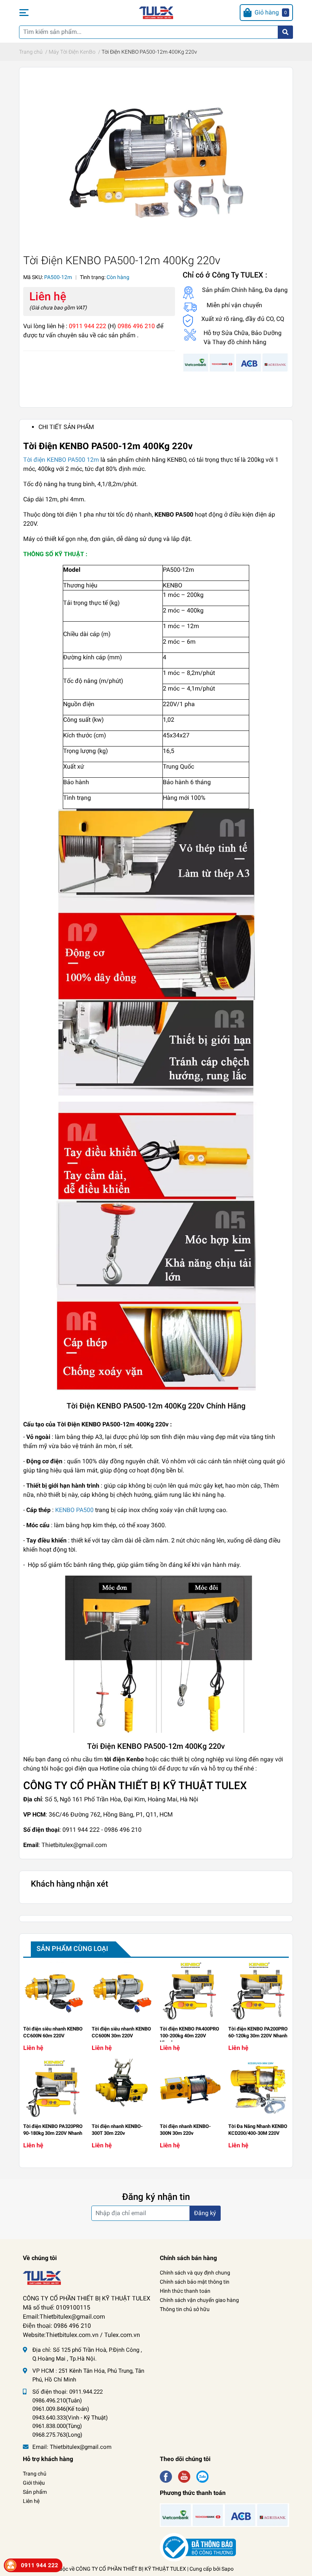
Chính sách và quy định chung (195, 2273)
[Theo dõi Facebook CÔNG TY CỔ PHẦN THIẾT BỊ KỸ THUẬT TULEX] (166, 2476)
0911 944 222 (40, 2565)
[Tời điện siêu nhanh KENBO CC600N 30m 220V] (122, 1991)
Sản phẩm (35, 2492)
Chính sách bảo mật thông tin (195, 2282)
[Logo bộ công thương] (198, 2547)
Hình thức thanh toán (185, 2291)
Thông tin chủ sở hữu (185, 2309)
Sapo (228, 2569)
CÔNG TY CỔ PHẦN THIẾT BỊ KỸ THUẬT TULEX (131, 2569)
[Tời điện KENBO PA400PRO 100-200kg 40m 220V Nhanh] (190, 1991)
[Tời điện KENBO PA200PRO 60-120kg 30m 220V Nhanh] (259, 1991)
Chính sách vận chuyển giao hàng (199, 2300)
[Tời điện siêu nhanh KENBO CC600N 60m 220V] (54, 1991)
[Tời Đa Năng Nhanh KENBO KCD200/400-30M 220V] (259, 2089)
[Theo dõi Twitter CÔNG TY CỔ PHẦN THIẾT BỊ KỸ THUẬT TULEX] (184, 2476)
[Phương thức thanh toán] (236, 362)
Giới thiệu (34, 2483)
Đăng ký (205, 2213)
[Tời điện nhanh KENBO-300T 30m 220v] (122, 2089)
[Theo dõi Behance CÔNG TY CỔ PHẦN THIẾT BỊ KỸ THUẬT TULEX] (202, 2476)
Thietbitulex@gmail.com (81, 2447)
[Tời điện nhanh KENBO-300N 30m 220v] (190, 2089)
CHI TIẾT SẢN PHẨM (66, 427)
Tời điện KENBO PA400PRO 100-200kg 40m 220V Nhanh (189, 2036)
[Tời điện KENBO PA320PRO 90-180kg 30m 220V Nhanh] (54, 2089)
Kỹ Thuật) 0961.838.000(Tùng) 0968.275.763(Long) (70, 2426)
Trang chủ (35, 2474)
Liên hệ (31, 2501)
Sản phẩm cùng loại (72, 1948)
